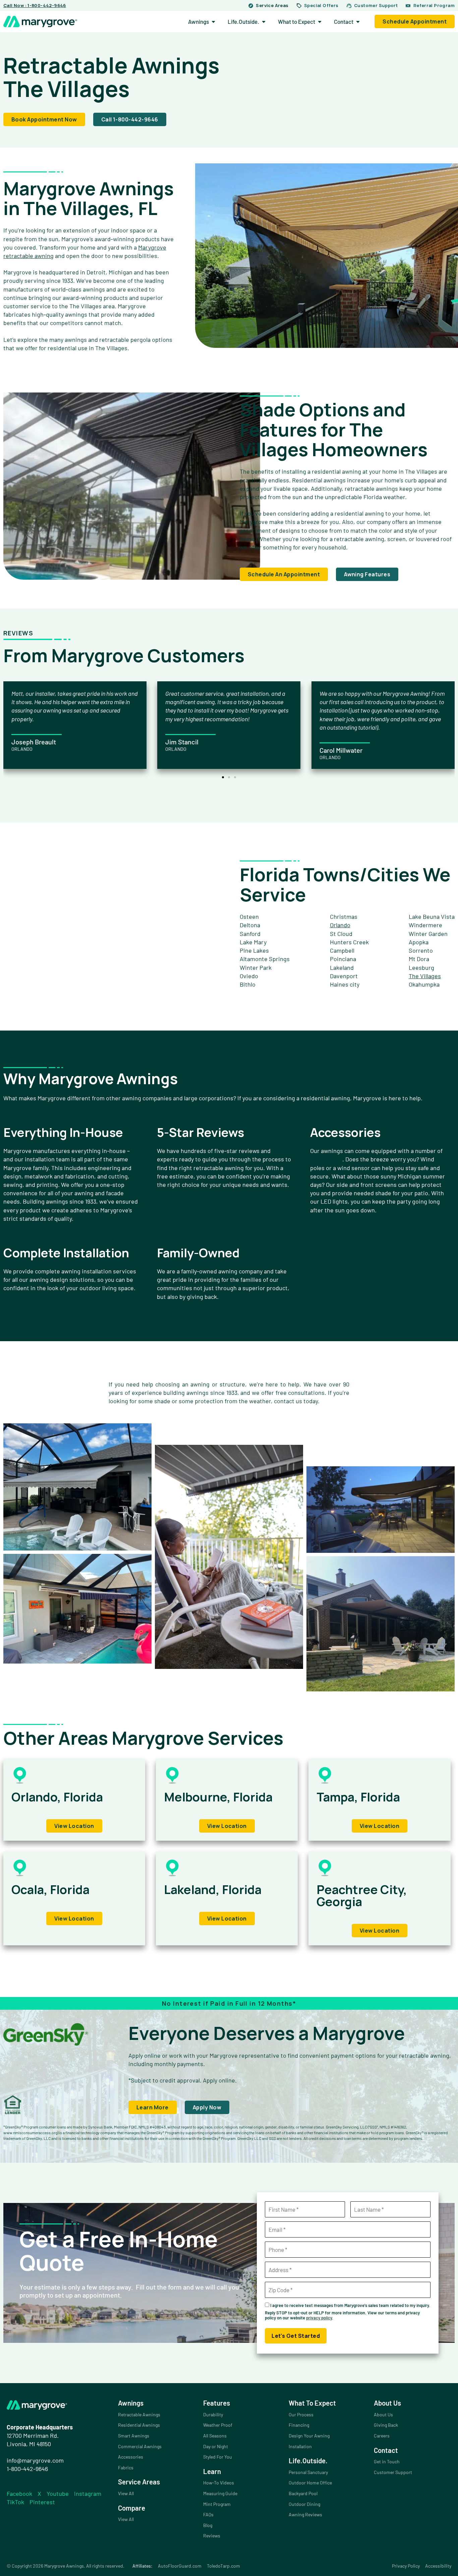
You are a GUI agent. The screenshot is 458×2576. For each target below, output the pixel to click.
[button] (223, 777)
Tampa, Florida (358, 1797)
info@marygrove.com (35, 2460)
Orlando (340, 925)
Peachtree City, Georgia (362, 1896)
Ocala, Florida (50, 1889)
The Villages (425, 976)
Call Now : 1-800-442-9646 (35, 5)
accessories (326, 1159)
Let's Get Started (296, 2336)
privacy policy (319, 2318)
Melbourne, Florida (218, 1797)
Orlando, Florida (57, 1797)
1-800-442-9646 (27, 2469)
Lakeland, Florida (213, 1889)
